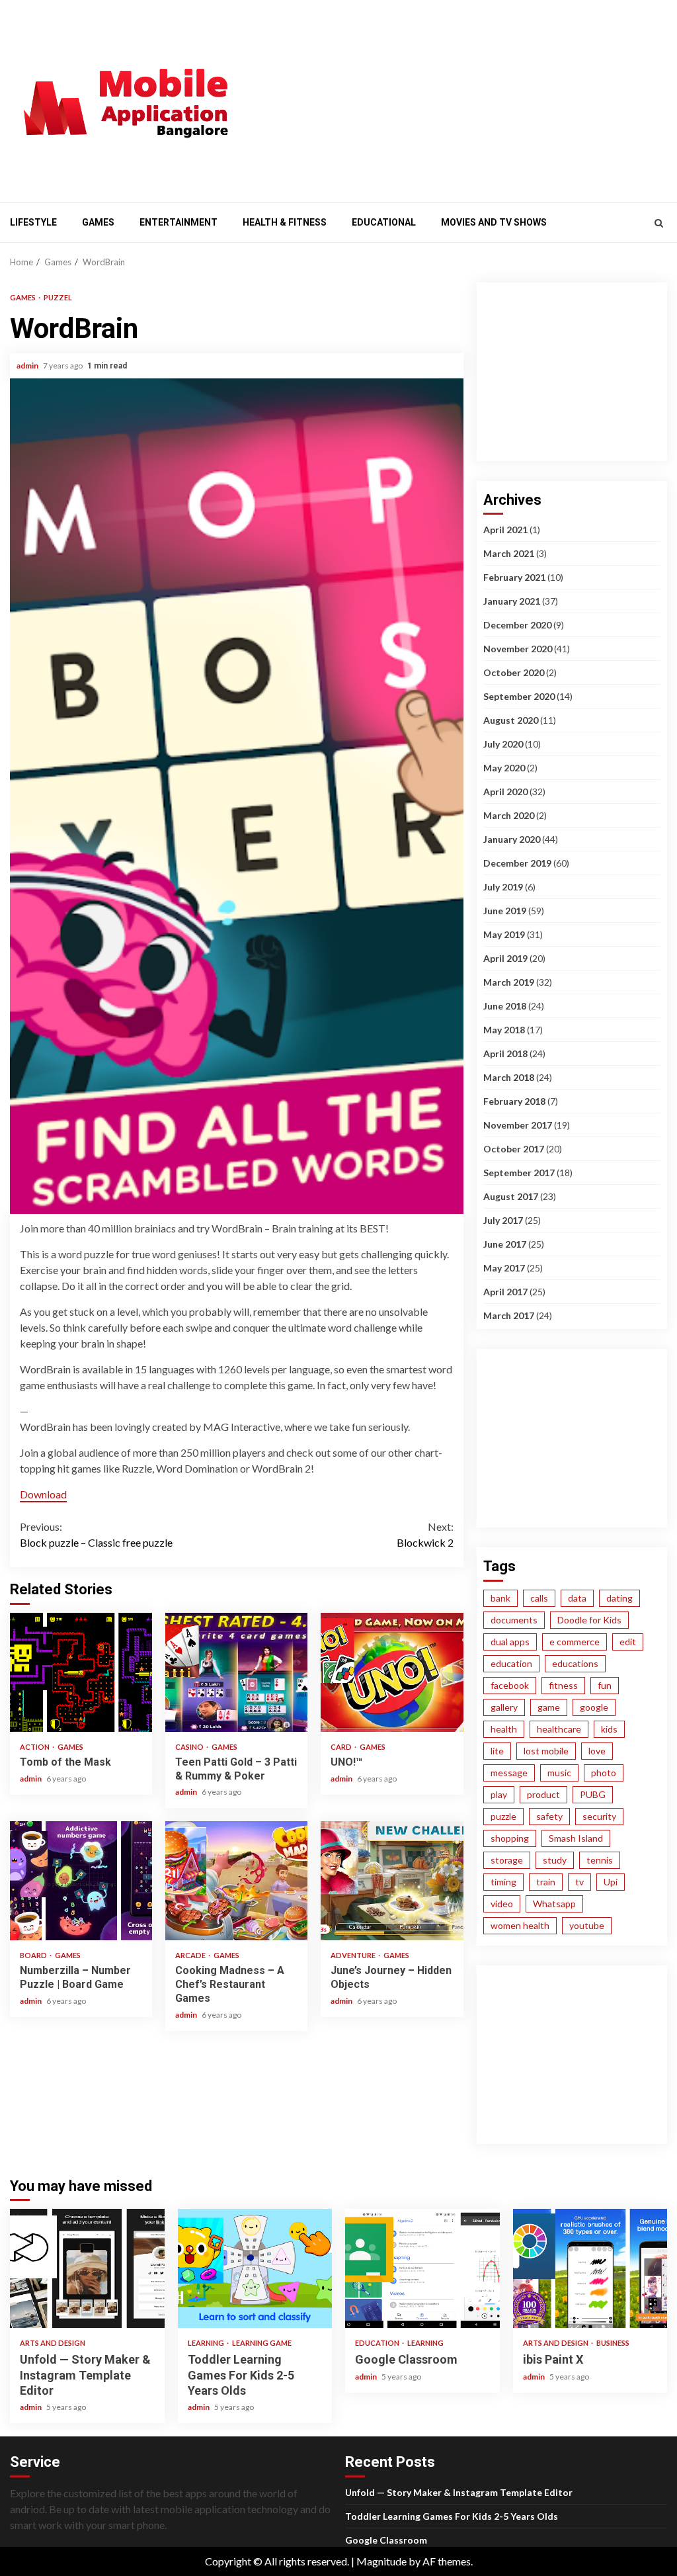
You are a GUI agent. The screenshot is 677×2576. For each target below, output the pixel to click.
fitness (563, 1685)
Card (342, 1747)
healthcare (559, 1729)
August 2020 (511, 720)
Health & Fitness (285, 222)
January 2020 (512, 839)
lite (497, 1751)
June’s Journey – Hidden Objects (392, 1881)
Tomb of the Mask (81, 1672)
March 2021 (509, 553)
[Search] (659, 223)
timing (503, 1882)
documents (514, 1620)
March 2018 (509, 1077)
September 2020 (519, 696)
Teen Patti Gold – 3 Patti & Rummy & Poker (236, 1672)
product (543, 1794)
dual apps (510, 1642)
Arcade (191, 1955)
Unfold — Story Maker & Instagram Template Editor (87, 2268)
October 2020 (514, 672)
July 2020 (503, 744)
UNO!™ (392, 1672)
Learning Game (262, 2343)
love (597, 1751)
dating (619, 1598)
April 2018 (505, 1053)
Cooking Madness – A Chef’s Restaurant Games (236, 1881)
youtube (587, 1925)
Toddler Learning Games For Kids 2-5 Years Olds (255, 2268)
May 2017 (504, 1268)
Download (43, 1494)
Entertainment (179, 222)
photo (604, 1773)
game (549, 1707)
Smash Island (576, 1838)
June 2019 (505, 911)
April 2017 (505, 1292)
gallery (504, 1707)
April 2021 (505, 530)
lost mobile (546, 1751)
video (502, 1904)
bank (500, 1598)
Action (35, 1747)
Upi (611, 1882)
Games (98, 222)
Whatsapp (554, 1904)
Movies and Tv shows (494, 222)
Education (378, 2343)
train (546, 1882)
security (599, 1816)
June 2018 (505, 1006)
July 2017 (503, 1220)
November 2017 (518, 1125)
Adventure (354, 1955)
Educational (384, 222)
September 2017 (519, 1173)
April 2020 (505, 792)
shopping (510, 1838)
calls (539, 1598)
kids (609, 1729)
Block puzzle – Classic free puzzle (96, 1534)
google (594, 1707)
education (511, 1663)
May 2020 (504, 768)
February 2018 (514, 1101)
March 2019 (509, 982)
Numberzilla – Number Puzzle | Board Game (81, 1881)
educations (575, 1663)
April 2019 (505, 958)
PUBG (593, 1794)
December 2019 (517, 863)
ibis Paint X (590, 2268)
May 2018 (504, 1030)
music (559, 1773)
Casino (190, 1747)
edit (628, 1642)
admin (28, 365)
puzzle (503, 1816)
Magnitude (381, 2561)
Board (34, 1955)
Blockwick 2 (425, 1534)
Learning (207, 2343)
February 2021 (514, 577)
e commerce (575, 1642)
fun (605, 1685)
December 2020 (517, 625)
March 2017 (509, 1315)
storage (507, 1860)
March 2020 (509, 815)
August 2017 (511, 1196)
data (577, 1598)
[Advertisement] (465, 99)
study (555, 1860)
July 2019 (503, 887)
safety (549, 1816)
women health (520, 1925)
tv (579, 1882)
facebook (510, 1685)
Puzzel (58, 297)
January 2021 (512, 601)
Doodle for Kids (589, 1620)
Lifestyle (33, 222)
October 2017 (514, 1149)
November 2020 (518, 649)
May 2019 (504, 934)
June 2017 (505, 1244)
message (509, 1773)
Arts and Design (53, 2343)
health (504, 1729)
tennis (600, 1860)
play (499, 1794)
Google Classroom (422, 2268)
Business (613, 2343)
